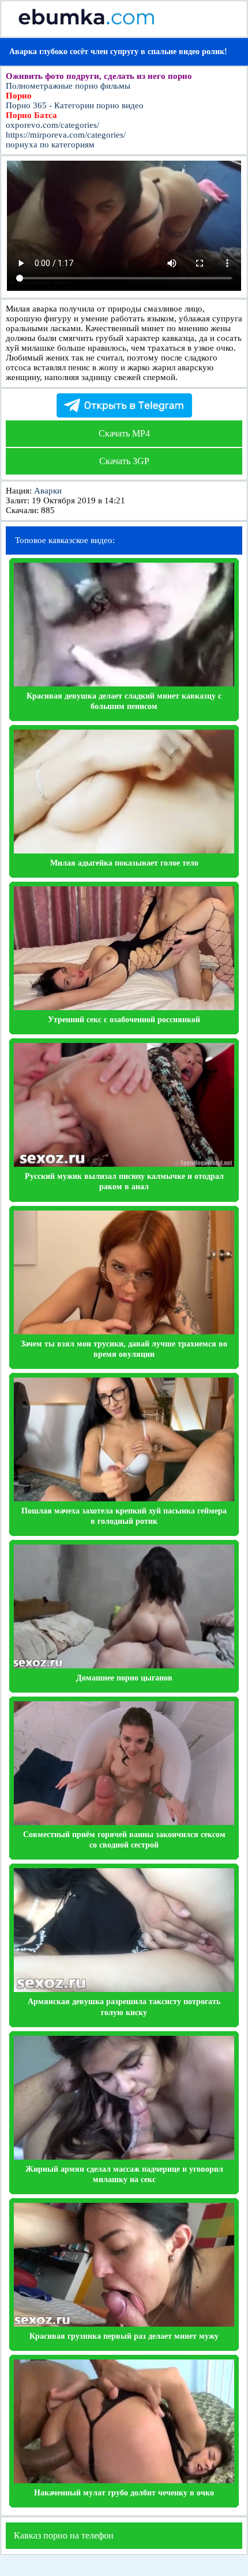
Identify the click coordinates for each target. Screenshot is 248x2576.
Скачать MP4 (124, 433)
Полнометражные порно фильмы (68, 86)
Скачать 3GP (124, 461)
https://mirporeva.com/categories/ (66, 135)
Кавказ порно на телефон (64, 2535)
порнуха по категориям (50, 145)
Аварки (48, 491)
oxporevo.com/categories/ (52, 125)
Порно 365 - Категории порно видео (75, 105)
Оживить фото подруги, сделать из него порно (99, 76)
